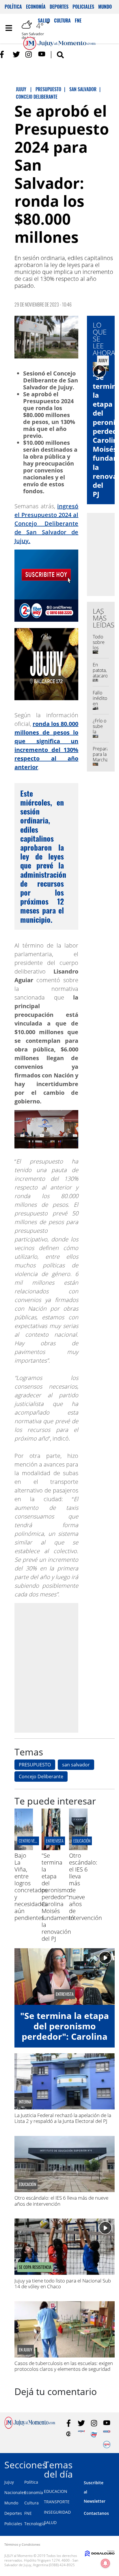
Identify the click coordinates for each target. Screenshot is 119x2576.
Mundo (105, 7)
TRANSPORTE (57, 2502)
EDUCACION (56, 2491)
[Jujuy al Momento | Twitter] (16, 54)
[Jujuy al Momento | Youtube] (42, 54)
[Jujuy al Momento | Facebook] (4, 54)
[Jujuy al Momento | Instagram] (29, 54)
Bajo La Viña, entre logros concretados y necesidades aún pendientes (31, 1887)
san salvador (76, 1765)
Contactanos (96, 2513)
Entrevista (55, 1841)
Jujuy (9, 2482)
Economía (36, 7)
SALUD (50, 2522)
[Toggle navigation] (9, 28)
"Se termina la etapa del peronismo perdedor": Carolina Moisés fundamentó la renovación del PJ (58, 1897)
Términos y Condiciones (22, 2544)
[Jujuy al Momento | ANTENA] (81, 2434)
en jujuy (26, 2350)
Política (13, 7)
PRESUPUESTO (35, 1765)
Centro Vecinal (31, 1841)
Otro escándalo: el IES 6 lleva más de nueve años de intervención (61, 2201)
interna (25, 2102)
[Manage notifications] (105, 2563)
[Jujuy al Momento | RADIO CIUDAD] (107, 2445)
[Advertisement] (59, 1668)
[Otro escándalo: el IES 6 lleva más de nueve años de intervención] (78, 1848)
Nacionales (15, 2492)
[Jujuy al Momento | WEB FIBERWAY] (94, 2434)
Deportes (59, 7)
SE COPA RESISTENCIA (35, 2267)
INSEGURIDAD (57, 2512)
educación (82, 1841)
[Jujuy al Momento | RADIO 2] (107, 2434)
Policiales (83, 7)
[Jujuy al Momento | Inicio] (113, 2464)
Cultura (31, 2503)
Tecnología (35, 2524)
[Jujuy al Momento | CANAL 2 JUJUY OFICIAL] (69, 2434)
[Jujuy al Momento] (30, 2427)
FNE (28, 2513)
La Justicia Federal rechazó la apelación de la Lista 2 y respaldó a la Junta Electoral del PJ (63, 2118)
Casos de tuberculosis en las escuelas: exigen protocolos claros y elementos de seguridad (64, 2366)
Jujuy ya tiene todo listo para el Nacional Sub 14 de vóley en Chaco (63, 2283)
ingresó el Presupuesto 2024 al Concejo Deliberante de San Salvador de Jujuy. (46, 523)
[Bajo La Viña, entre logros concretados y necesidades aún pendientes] (24, 1848)
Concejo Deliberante (41, 1777)
